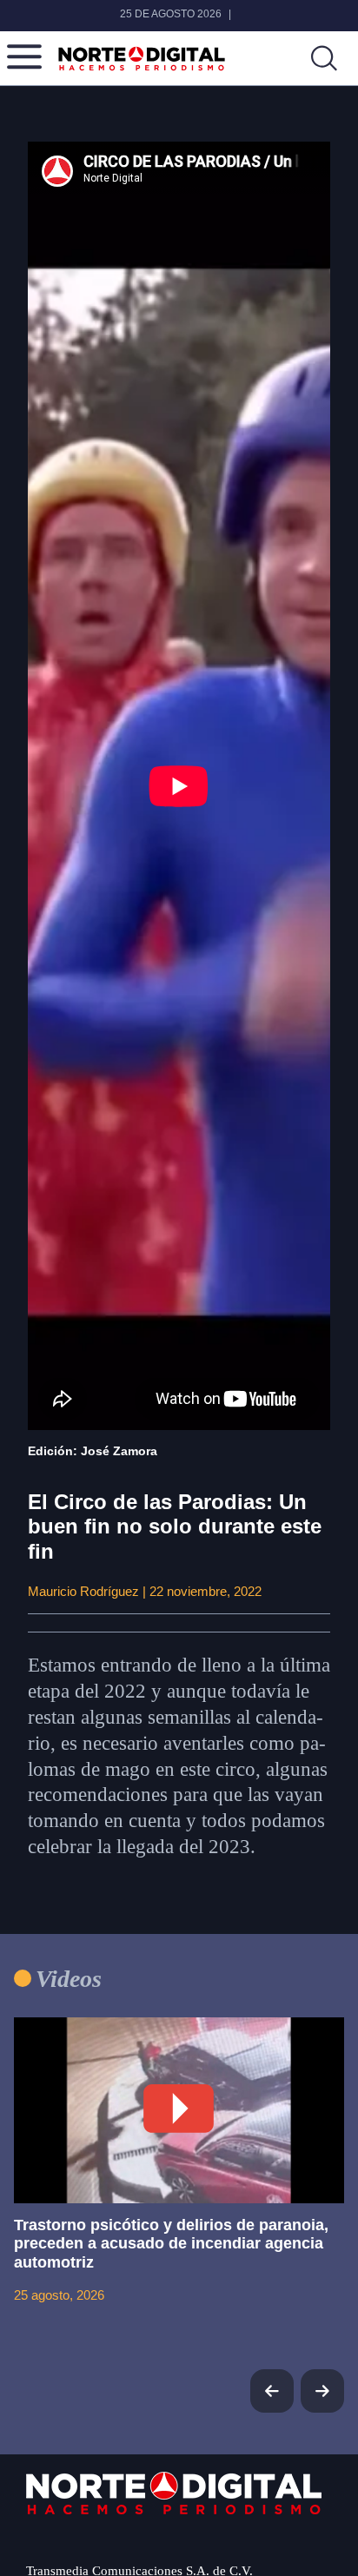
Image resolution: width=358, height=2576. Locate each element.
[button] (322, 2391)
